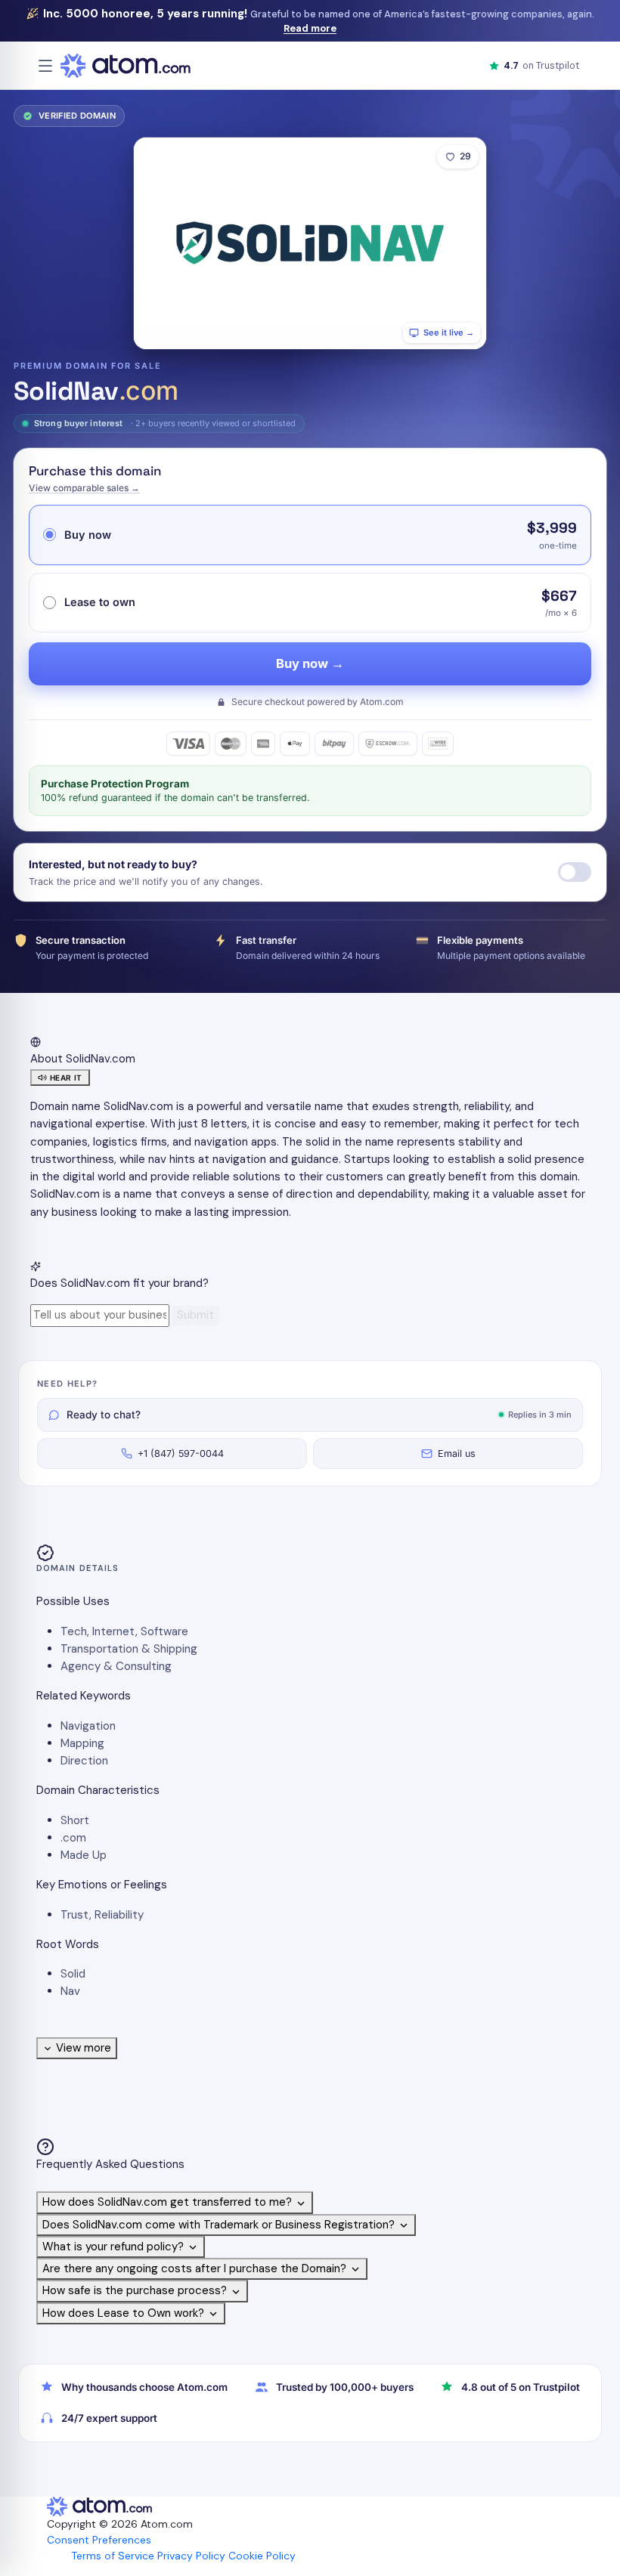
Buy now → (310, 663)
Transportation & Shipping (129, 1649)
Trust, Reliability (102, 1915)
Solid (73, 1974)
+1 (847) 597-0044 (181, 1453)
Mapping (82, 1743)
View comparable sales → (84, 488)
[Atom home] (126, 66)
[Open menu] (45, 66)
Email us (457, 1453)
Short (75, 1820)
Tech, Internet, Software (124, 1631)
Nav (70, 1991)
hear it (66, 1078)
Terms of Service (113, 2556)
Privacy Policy (191, 2556)
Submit (195, 1315)
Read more (310, 28)
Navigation (88, 1726)
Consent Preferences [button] (99, 2540)
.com (73, 1838)
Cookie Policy (262, 2556)
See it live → (449, 332)
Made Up (84, 1855)
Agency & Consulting (116, 1666)
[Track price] (575, 872)
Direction (84, 1761)
